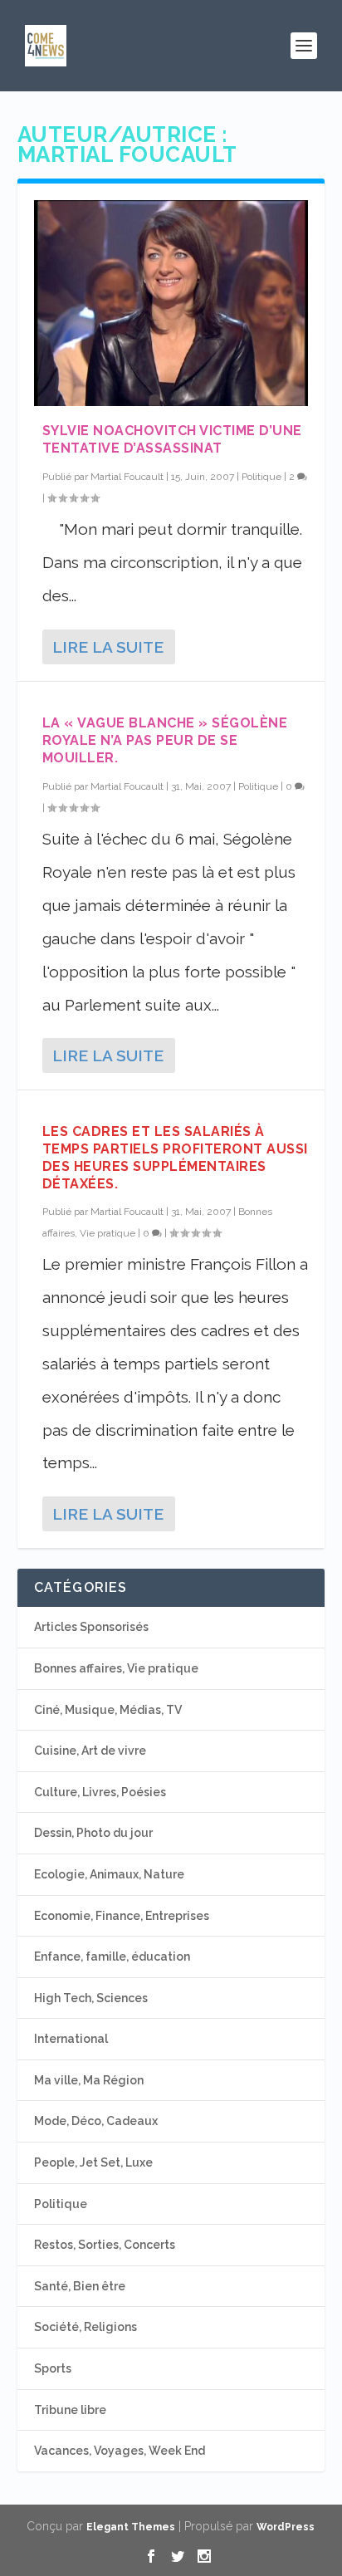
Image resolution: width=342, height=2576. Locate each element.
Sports (53, 2368)
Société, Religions (85, 2327)
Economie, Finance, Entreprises (122, 1916)
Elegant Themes (131, 2527)
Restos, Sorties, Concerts (105, 2245)
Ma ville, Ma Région (89, 2080)
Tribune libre (70, 2410)
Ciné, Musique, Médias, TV (108, 1710)
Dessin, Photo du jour (93, 1833)
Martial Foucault (127, 477)
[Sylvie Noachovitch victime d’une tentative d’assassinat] (171, 303)
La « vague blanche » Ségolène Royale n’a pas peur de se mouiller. (165, 740)
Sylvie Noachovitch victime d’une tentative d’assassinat (172, 439)
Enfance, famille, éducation (112, 1956)
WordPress (286, 2527)
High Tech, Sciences (91, 1998)
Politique (261, 477)
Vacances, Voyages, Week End (120, 2451)
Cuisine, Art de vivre (90, 1751)
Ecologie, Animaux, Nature (109, 1874)
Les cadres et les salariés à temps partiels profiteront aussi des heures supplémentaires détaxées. (175, 1157)
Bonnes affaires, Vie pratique (116, 1668)
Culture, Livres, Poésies (100, 1792)
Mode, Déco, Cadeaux (96, 2121)
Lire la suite (108, 647)
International (71, 2039)
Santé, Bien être (80, 2286)
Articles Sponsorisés (91, 1627)
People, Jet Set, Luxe (93, 2162)
